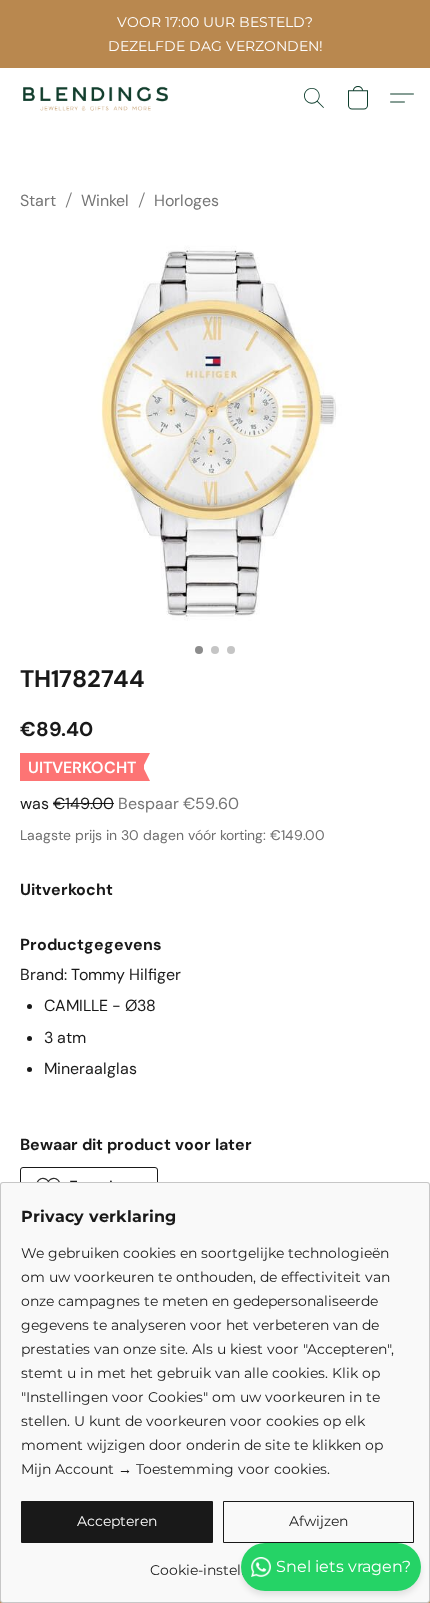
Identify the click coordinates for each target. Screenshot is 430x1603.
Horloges (186, 200)
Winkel (105, 200)
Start (38, 200)
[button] (100, 98)
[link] (217, 1562)
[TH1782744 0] (215, 433)
